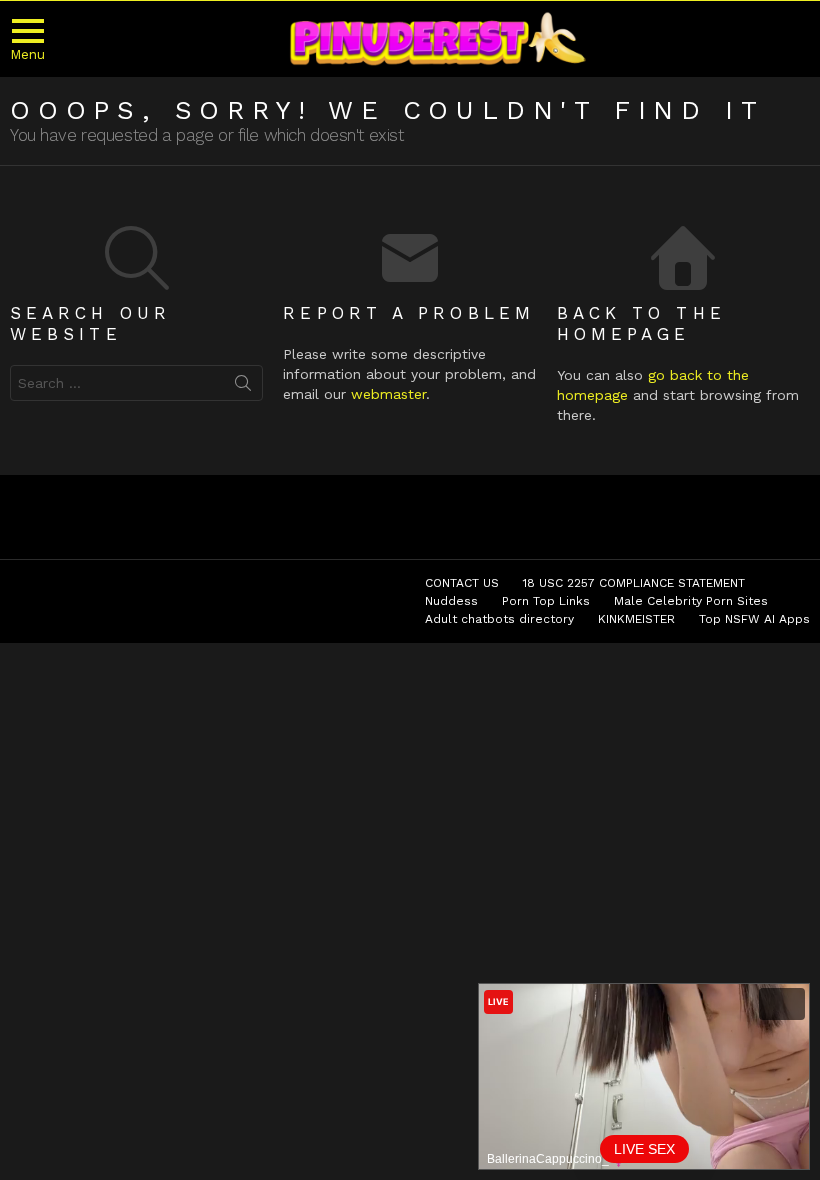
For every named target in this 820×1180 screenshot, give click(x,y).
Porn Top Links (546, 601)
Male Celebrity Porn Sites (691, 601)
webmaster (388, 394)
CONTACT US (462, 583)
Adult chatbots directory (499, 619)
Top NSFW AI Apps (754, 619)
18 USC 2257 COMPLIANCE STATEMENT (634, 583)
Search (243, 387)
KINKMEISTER (636, 619)
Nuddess (451, 601)
